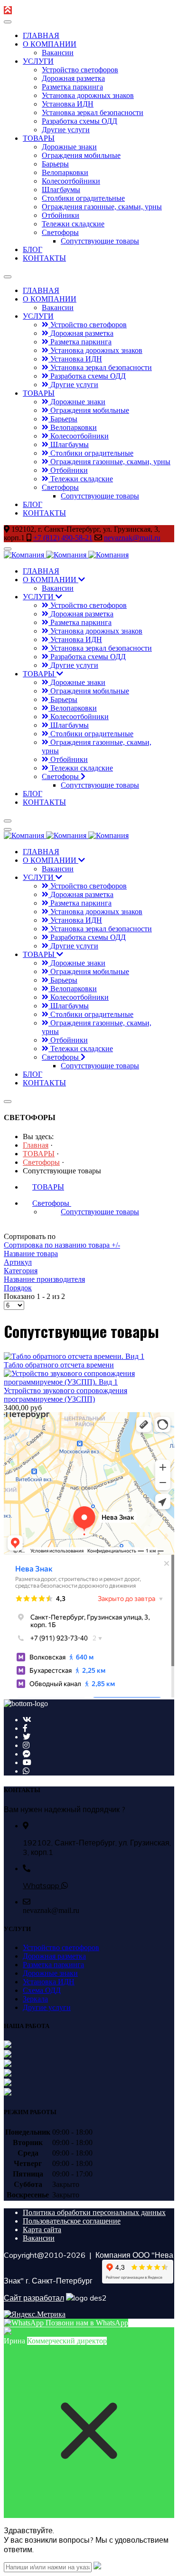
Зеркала (35, 1999)
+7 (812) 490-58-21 (63, 538)
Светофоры (60, 232)
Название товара (31, 1254)
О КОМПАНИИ (50, 44)
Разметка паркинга (72, 87)
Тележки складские (73, 224)
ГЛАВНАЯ (41, 35)
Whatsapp (42, 1885)
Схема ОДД (42, 1990)
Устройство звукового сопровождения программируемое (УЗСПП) (66, 1395)
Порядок (18, 1288)
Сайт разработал (34, 2298)
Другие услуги (66, 130)
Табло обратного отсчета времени (59, 1365)
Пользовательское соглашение (72, 2221)
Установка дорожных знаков (88, 95)
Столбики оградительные (83, 198)
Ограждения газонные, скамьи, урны (102, 207)
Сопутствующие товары (100, 241)
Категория (21, 1271)
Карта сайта (42, 2230)
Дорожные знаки (69, 147)
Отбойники (61, 215)
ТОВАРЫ (39, 138)
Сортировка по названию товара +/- (62, 1245)
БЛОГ (33, 249)
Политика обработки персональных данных (94, 2212)
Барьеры (55, 164)
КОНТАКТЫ (44, 258)
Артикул (18, 1262)
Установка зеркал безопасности (93, 112)
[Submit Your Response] (97, 2567)
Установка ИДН (68, 104)
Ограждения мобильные (81, 155)
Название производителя (44, 1279)
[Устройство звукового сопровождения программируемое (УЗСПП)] (89, 1382)
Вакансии (58, 53)
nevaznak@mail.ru (132, 538)
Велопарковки (65, 172)
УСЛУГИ (38, 61)
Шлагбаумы (61, 190)
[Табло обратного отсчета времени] (74, 1356)
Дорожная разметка (73, 78)
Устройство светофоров (80, 70)
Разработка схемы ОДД (80, 121)
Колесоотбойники (71, 181)
